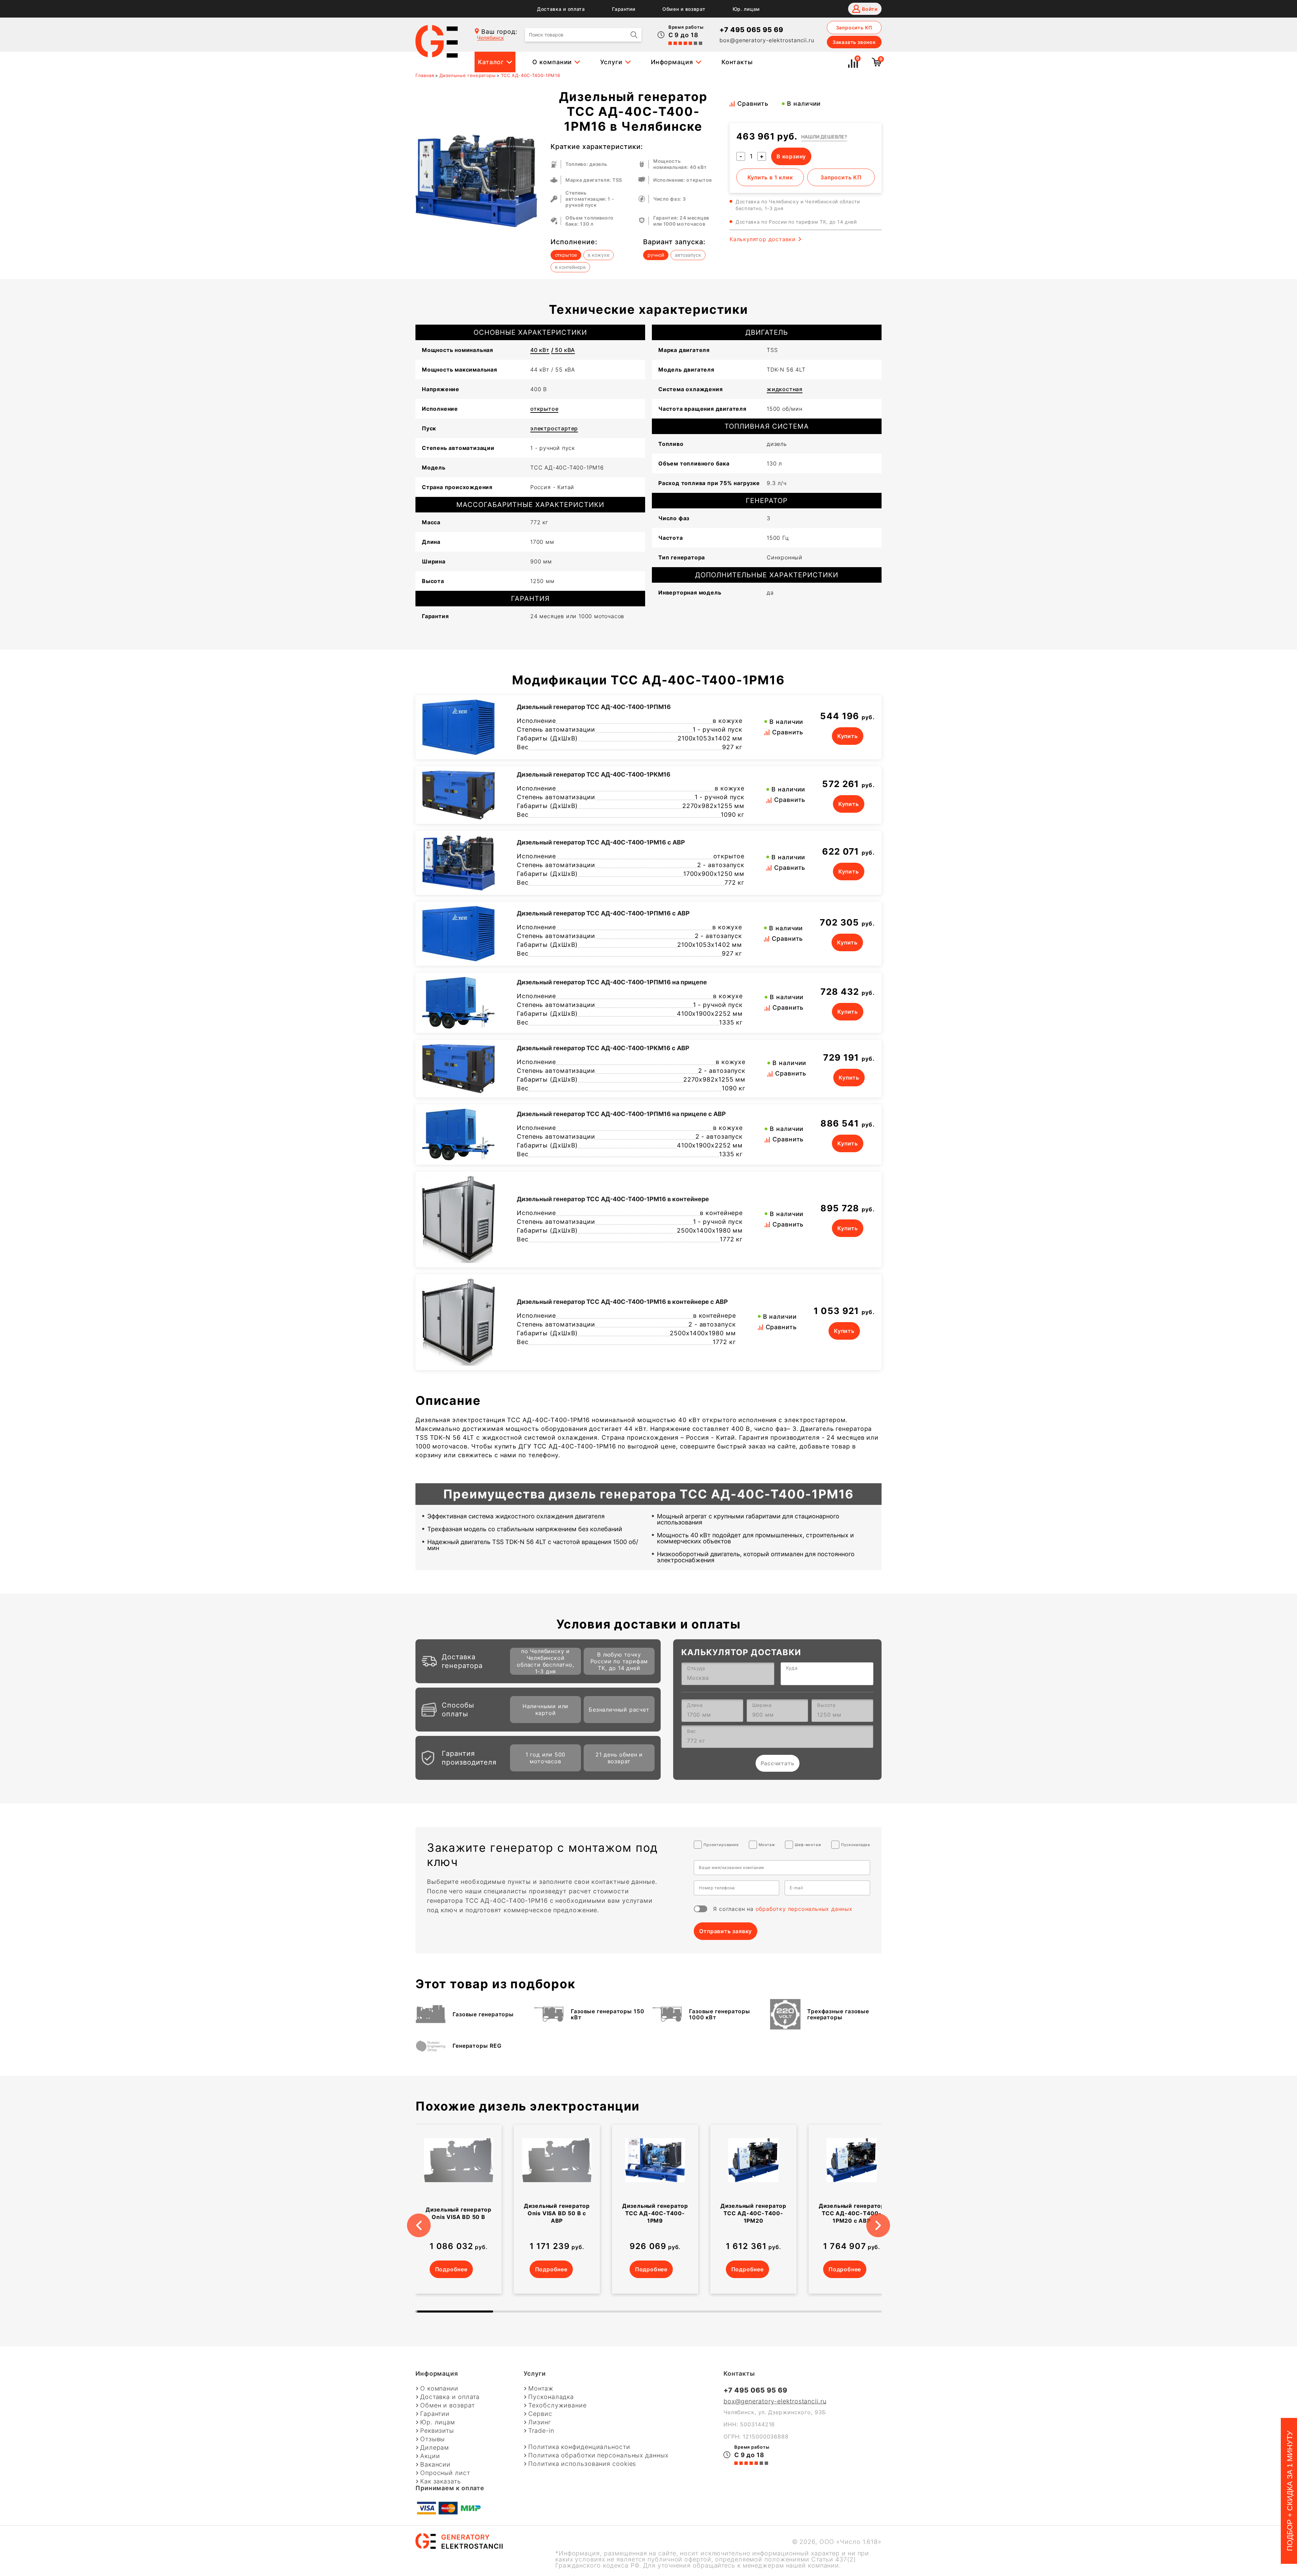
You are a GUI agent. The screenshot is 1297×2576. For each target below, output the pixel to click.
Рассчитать (778, 1763)
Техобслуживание (557, 2405)
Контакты (737, 62)
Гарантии (624, 9)
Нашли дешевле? (824, 137)
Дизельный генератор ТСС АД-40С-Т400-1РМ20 (753, 2213)
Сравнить (753, 104)
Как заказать (441, 2481)
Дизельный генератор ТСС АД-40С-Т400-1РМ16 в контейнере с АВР (622, 1302)
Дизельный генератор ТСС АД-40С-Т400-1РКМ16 (594, 774)
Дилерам (435, 2448)
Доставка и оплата (561, 9)
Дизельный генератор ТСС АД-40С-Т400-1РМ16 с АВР (601, 842)
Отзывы (433, 2439)
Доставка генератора (462, 1661)
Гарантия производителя (469, 1758)
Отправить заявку (726, 1931)
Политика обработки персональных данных (598, 2455)
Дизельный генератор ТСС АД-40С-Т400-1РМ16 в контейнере (613, 1199)
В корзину (791, 156)
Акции (430, 2456)
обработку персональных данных (804, 1909)
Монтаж (541, 2389)
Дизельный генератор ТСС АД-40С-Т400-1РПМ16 (594, 707)
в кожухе (599, 255)
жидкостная (785, 389)
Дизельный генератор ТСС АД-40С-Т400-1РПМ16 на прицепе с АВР (621, 1114)
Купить (848, 736)
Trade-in (541, 2431)
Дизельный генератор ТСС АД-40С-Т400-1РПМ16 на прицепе (612, 982)
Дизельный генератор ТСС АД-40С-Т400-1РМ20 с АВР (852, 2213)
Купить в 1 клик (770, 177)
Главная (425, 75)
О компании (552, 62)
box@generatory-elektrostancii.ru (767, 40)
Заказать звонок (854, 42)
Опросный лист (445, 2473)
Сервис (540, 2414)
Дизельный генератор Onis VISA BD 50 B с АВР (557, 2213)
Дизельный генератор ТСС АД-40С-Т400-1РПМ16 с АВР (603, 913)
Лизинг (540, 2422)
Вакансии (435, 2465)
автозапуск (688, 255)
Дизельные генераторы (468, 75)
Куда (792, 1668)
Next (887, 2217)
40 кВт (540, 350)
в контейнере (570, 267)
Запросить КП (854, 28)
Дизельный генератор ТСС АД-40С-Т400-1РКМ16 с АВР (603, 1048)
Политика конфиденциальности (579, 2447)
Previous (410, 2217)
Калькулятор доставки (763, 239)
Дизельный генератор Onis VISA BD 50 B (459, 2213)
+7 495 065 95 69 (751, 30)
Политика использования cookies (582, 2464)
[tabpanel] (459, 2209)
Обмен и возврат (684, 9)
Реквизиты (437, 2431)
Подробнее (451, 2269)
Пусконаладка (551, 2397)
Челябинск (490, 38)
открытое (544, 409)
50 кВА (563, 350)
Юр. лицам (746, 9)
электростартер (554, 428)
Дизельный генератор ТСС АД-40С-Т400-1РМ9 (655, 2213)
